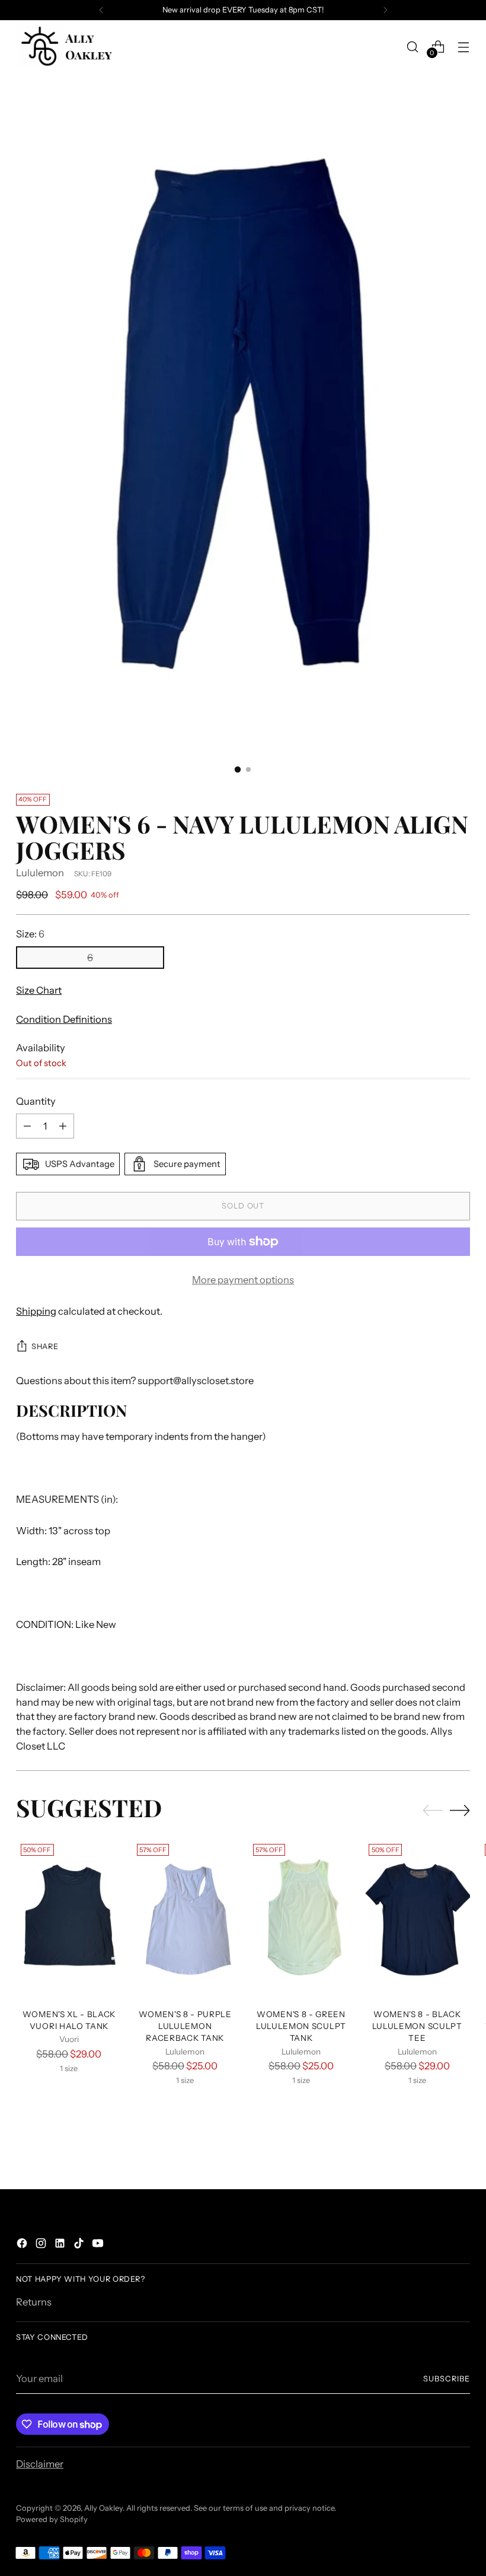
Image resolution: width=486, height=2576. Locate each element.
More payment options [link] (243, 1280)
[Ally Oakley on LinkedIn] (61, 2245)
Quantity (36, 1101)
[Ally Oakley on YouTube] (99, 2245)
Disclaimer (40, 2464)
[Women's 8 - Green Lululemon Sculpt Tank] (301, 1919)
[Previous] (101, 10)
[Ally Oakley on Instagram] (42, 2245)
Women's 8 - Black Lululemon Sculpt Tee (417, 2026)
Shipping (36, 1311)
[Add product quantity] (63, 1126)
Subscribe (447, 2379)
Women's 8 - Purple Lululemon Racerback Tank (185, 2026)
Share (45, 1346)
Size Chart (39, 990)
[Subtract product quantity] (27, 1126)
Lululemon (40, 873)
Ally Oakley (103, 2508)
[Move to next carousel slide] (460, 1810)
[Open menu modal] (464, 47)
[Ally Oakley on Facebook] (23, 2245)
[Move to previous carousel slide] (433, 1811)
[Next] (385, 10)
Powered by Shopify (52, 2519)
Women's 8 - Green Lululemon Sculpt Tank (301, 2026)
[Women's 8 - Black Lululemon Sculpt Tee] (417, 1919)
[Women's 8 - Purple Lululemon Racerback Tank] (185, 1919)
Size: (30, 934)
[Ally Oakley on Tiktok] (80, 2245)
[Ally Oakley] (66, 47)
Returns (34, 2302)
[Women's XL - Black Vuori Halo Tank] (69, 1919)
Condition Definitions (64, 1019)
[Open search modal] (413, 47)
